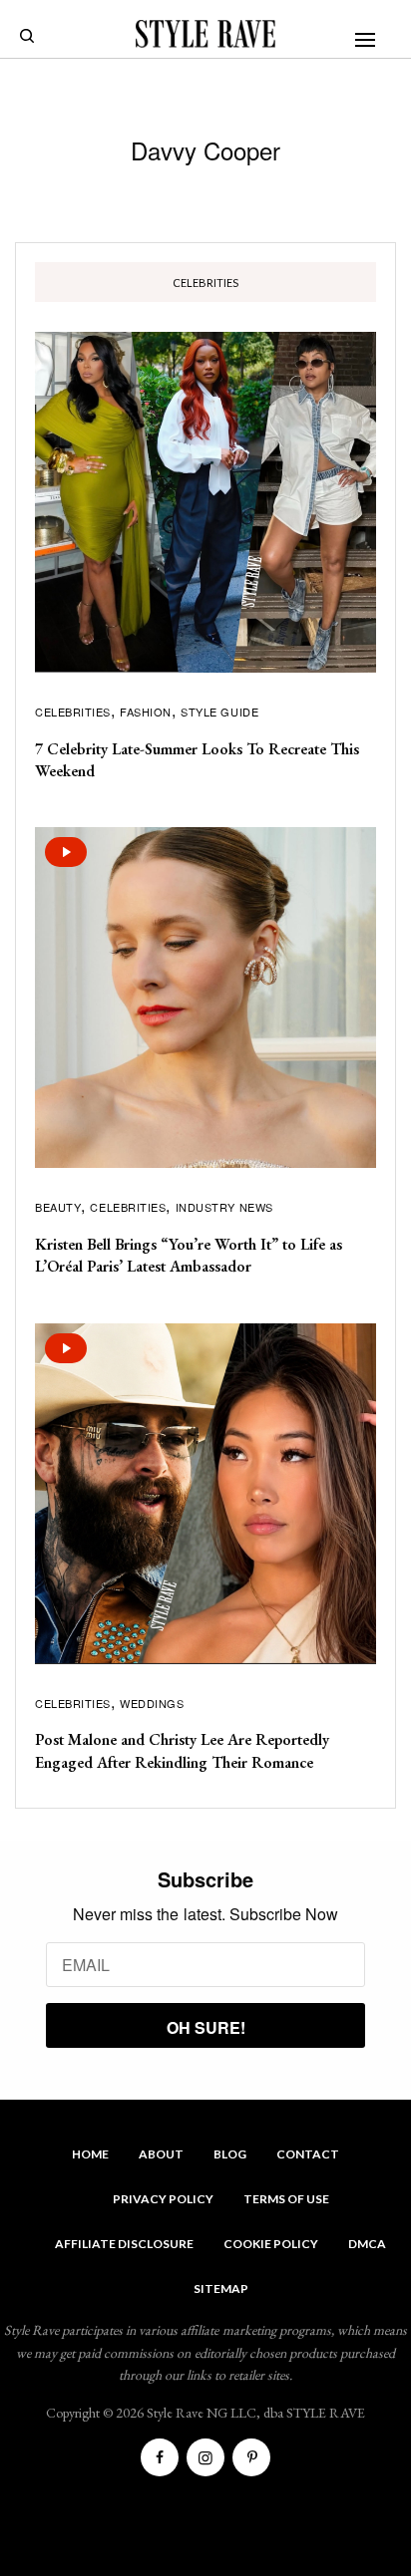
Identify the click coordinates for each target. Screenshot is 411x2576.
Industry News (224, 1207)
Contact (308, 2154)
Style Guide (219, 712)
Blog (230, 2154)
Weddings (152, 1703)
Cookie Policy (271, 2244)
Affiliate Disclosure (124, 2244)
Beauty (58, 1207)
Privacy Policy (163, 2199)
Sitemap (221, 2289)
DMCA (367, 2244)
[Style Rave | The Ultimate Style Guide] (205, 34)
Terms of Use (286, 2199)
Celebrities (73, 712)
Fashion (146, 712)
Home (90, 2154)
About (161, 2154)
